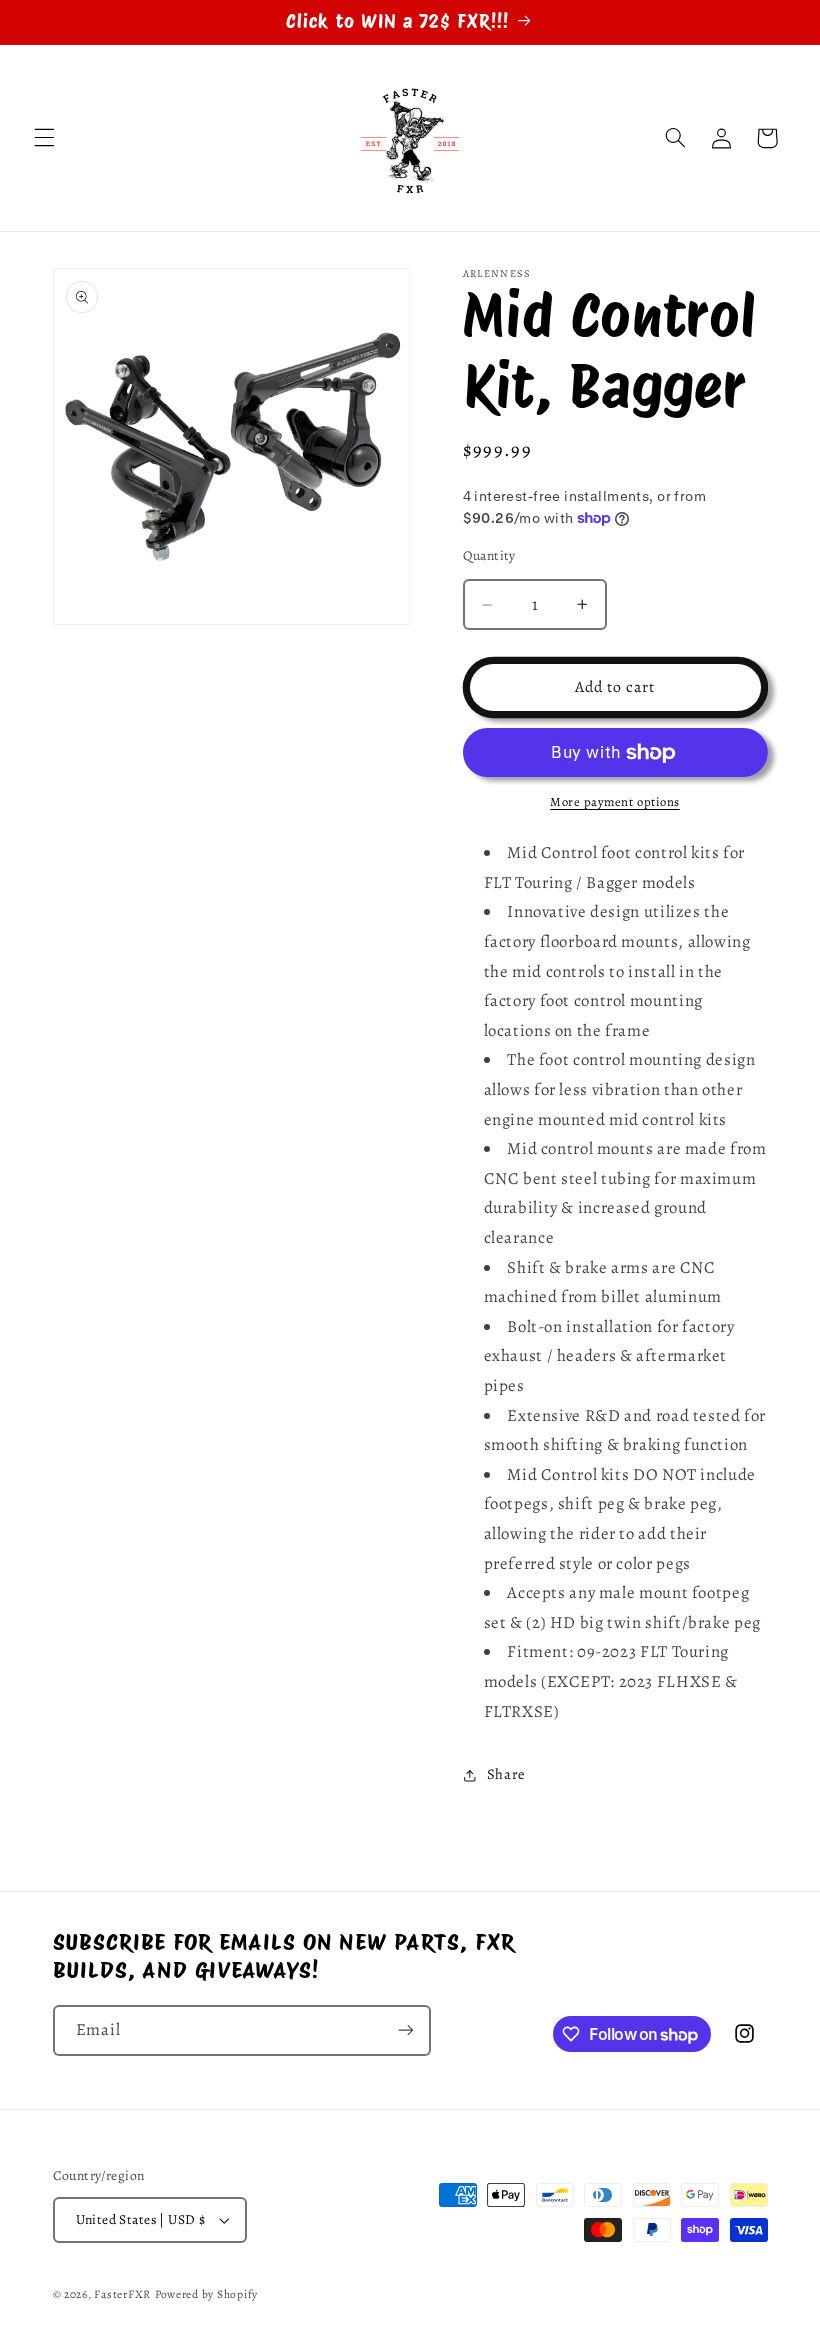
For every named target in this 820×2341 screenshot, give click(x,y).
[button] (44, 138)
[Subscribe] (405, 2030)
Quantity (489, 555)
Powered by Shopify (206, 2294)
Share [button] (506, 1774)
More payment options (615, 801)
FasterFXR (122, 2294)
